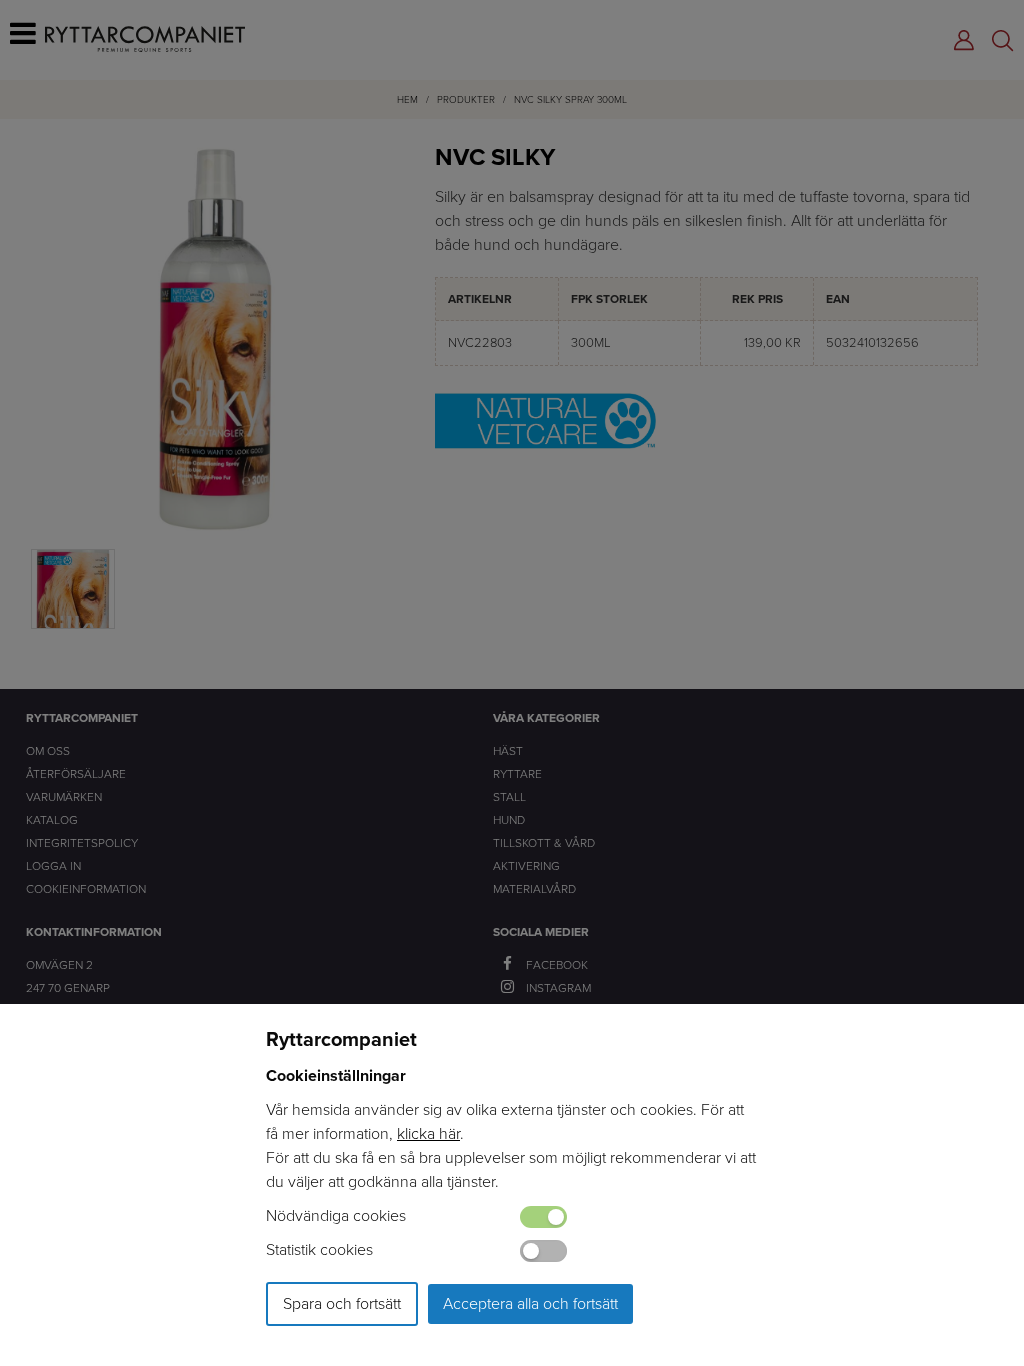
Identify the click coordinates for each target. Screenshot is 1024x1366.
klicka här (428, 1133)
